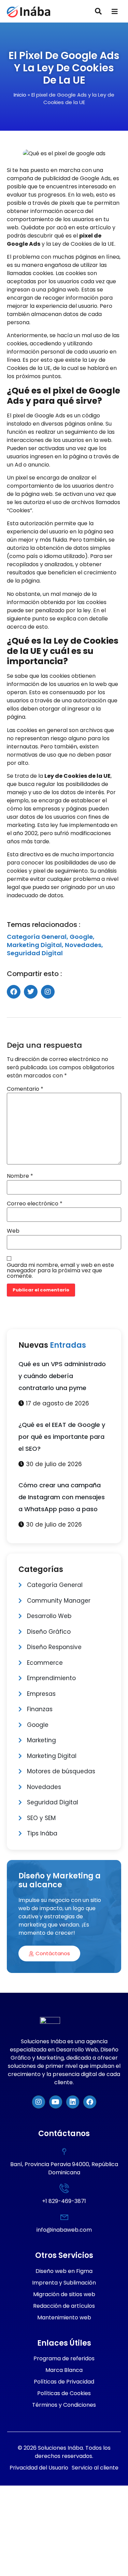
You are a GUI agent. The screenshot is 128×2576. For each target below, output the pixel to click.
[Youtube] (56, 2102)
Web (13, 1231)
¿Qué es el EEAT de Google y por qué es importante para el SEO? (62, 1437)
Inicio (20, 95)
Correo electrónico (35, 1204)
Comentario (25, 1089)
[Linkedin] (73, 2102)
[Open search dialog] (98, 12)
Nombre (20, 1176)
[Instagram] (39, 2102)
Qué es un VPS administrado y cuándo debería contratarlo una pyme (62, 1376)
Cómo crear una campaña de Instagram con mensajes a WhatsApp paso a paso (62, 1497)
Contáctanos (53, 1953)
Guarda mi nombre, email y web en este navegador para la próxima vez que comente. (60, 1271)
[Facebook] (90, 2102)
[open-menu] (115, 12)
